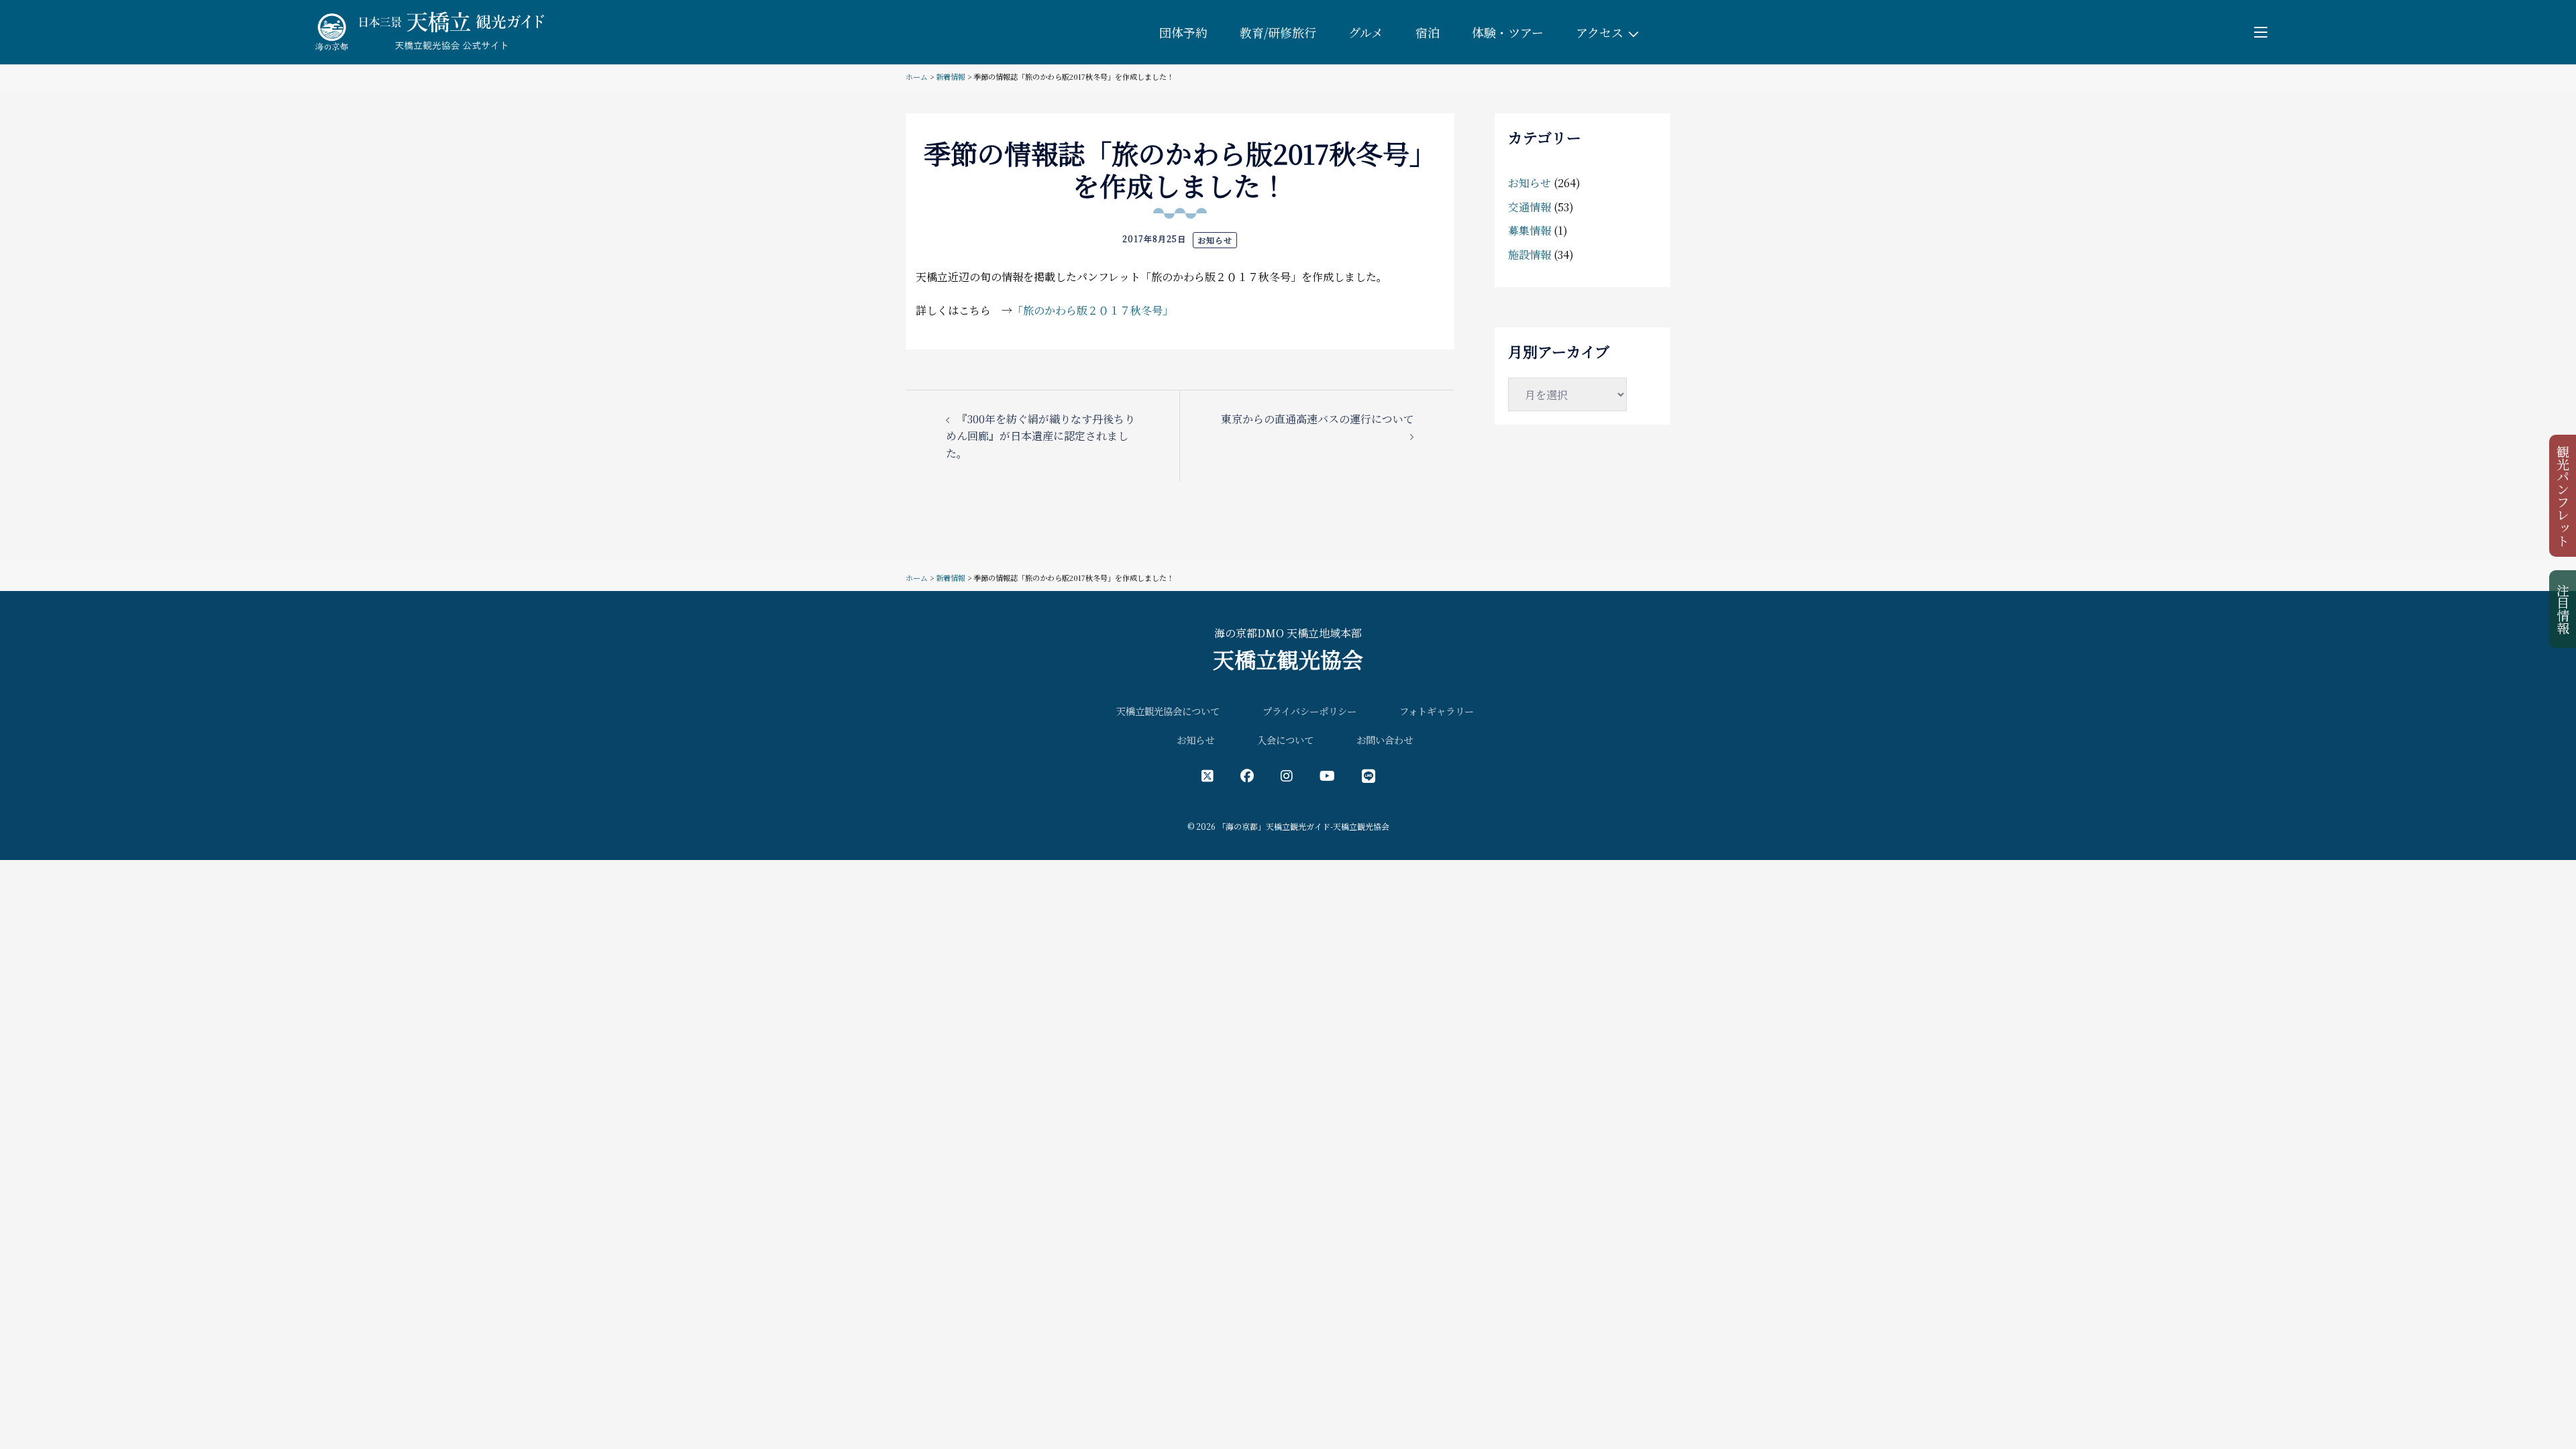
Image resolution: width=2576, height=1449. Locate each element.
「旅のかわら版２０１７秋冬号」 (1093, 310)
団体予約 (1183, 32)
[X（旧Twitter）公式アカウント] (1207, 775)
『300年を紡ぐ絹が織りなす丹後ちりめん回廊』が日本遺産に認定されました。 (1040, 436)
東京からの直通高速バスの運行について (1318, 419)
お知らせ (1215, 240)
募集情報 (1529, 230)
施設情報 (1529, 255)
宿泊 (1428, 32)
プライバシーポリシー (1309, 711)
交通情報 (1529, 207)
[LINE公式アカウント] (1368, 775)
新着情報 (951, 76)
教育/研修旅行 (1278, 32)
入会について (1285, 740)
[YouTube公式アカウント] (1327, 775)
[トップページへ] (427, 31)
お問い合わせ (1385, 740)
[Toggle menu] (2261, 32)
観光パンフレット (2564, 496)
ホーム (917, 76)
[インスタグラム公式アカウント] (1287, 775)
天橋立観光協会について (1168, 711)
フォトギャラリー (1437, 711)
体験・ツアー (1508, 32)
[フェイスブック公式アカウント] (1247, 775)
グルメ (1366, 32)
